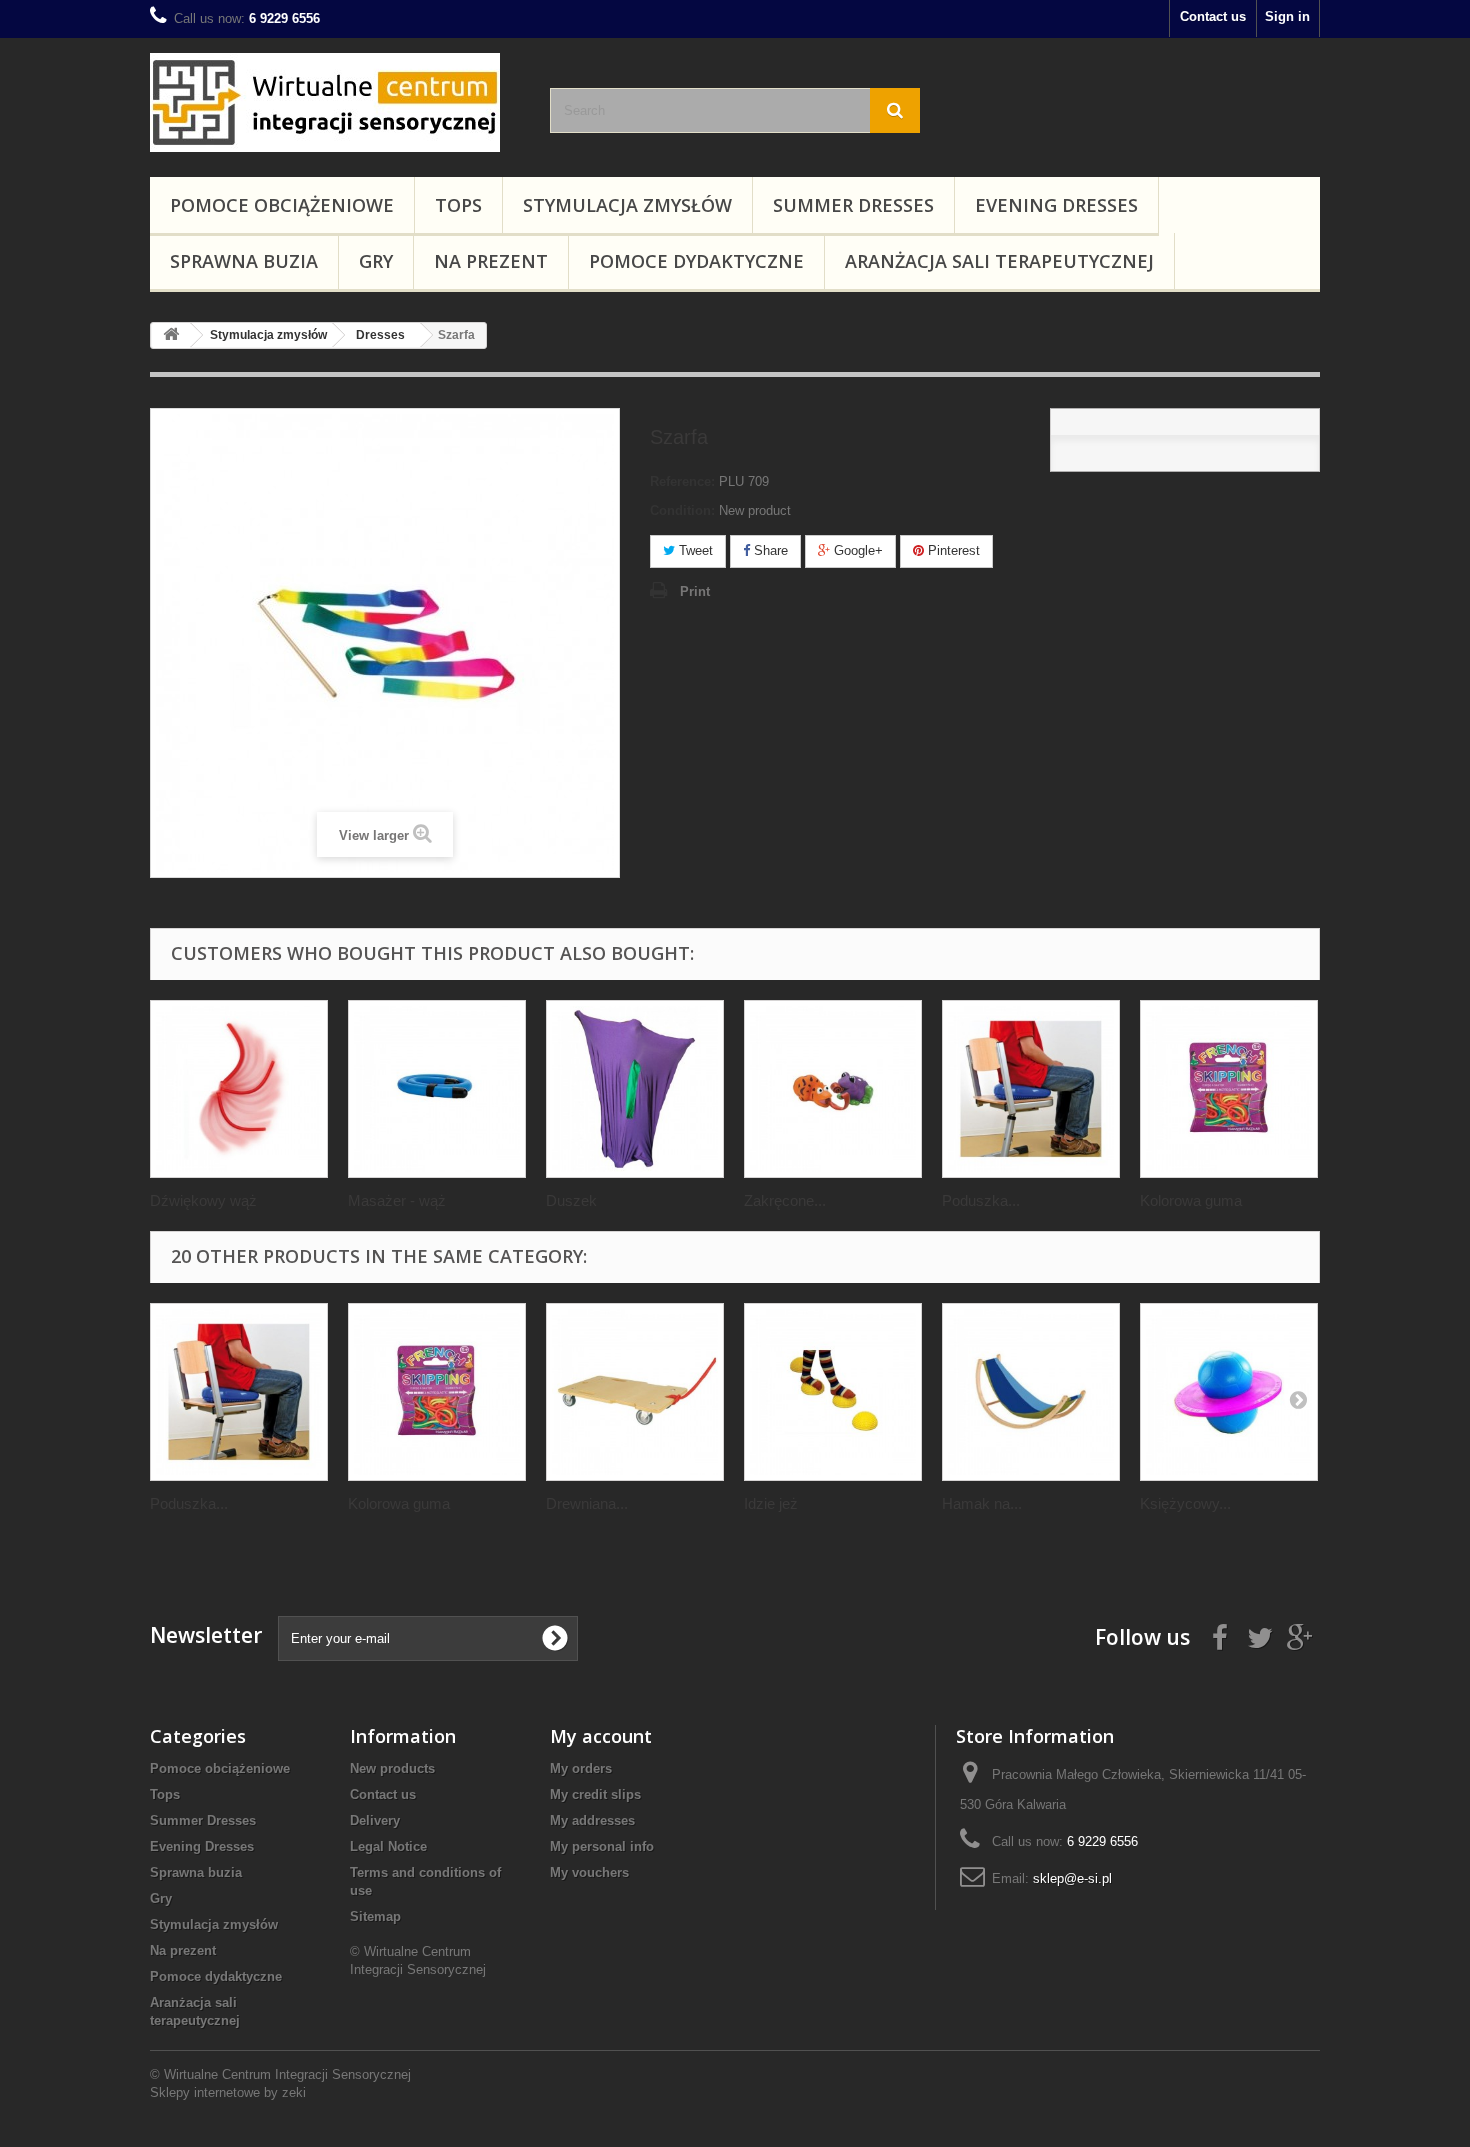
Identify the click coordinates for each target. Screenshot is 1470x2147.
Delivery (375, 1820)
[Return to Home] (171, 335)
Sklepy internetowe (205, 2092)
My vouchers (589, 1872)
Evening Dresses (1056, 205)
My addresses (592, 1820)
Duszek (571, 1200)
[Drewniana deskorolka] (635, 1392)
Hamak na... (982, 1503)
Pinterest (952, 550)
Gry (376, 261)
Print (695, 591)
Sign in (1287, 16)
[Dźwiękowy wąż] (239, 1089)
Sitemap (375, 1916)
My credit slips (595, 1794)
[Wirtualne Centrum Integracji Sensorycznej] (335, 102)
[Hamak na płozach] (1031, 1392)
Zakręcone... (785, 1200)
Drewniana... (587, 1503)
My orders (581, 1768)
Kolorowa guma (1191, 1200)
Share (769, 550)
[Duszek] (635, 1089)
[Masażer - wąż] (437, 1089)
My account (601, 1736)
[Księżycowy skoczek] (1229, 1392)
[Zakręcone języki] (833, 1089)
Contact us (1213, 16)
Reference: (682, 481)
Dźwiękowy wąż (203, 1200)
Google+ (856, 550)
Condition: (682, 510)
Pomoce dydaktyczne (696, 261)
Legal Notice (388, 1846)
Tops (458, 205)
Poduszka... (981, 1200)
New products (392, 1768)
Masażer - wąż (397, 1200)
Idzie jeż (771, 1503)
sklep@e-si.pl (1072, 1878)
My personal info (602, 1846)
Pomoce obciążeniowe (282, 205)
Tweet (694, 550)
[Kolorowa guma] (1229, 1089)
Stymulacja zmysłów (627, 205)
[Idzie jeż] (833, 1392)
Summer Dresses (853, 205)
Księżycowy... (1185, 1503)
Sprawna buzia (244, 261)
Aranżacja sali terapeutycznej (999, 261)
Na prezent (491, 261)
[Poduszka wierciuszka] (1031, 1089)
